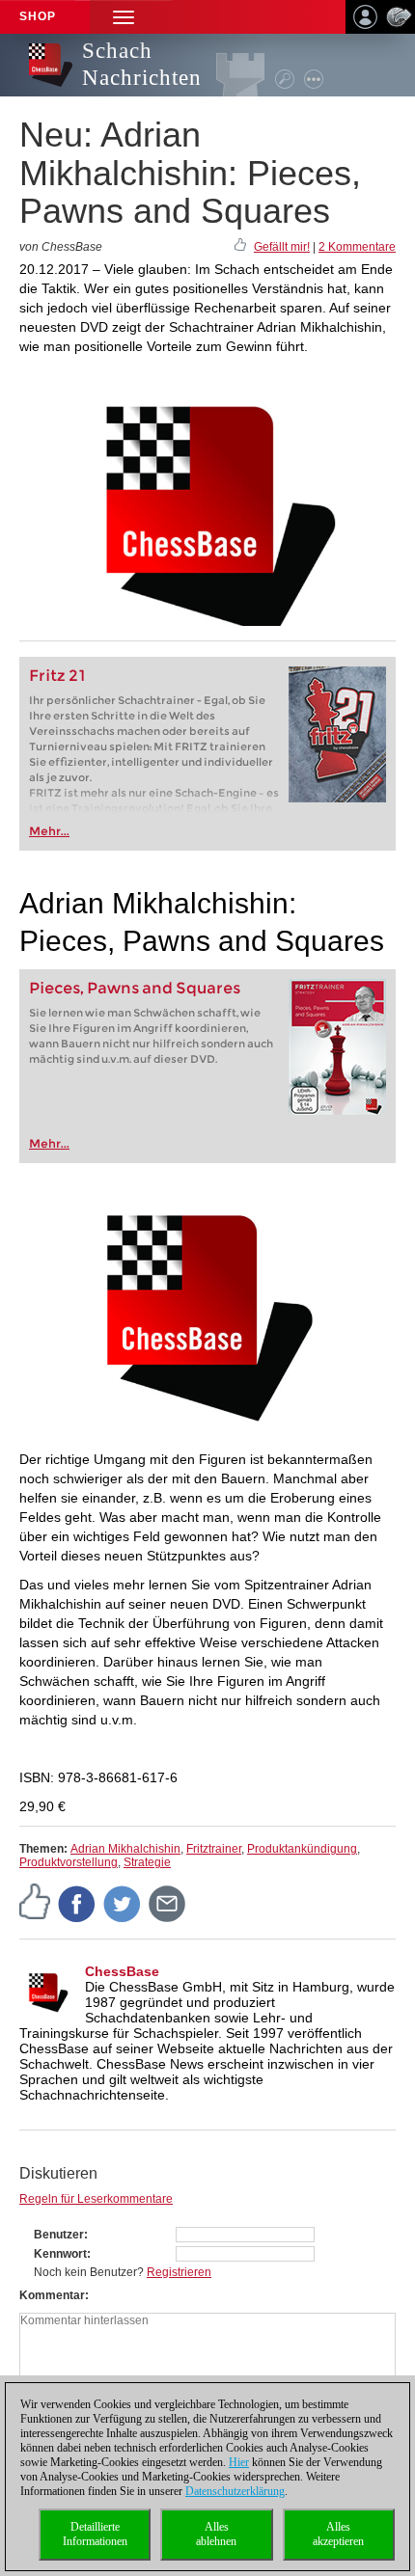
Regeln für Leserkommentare (96, 2199)
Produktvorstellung (69, 1862)
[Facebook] (77, 1903)
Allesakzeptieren (338, 2534)
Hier (239, 2462)
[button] (124, 17)
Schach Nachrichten (142, 64)
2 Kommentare (357, 247)
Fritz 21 (57, 676)
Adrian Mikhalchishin (125, 1849)
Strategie (147, 1862)
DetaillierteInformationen (95, 2534)
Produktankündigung (302, 1849)
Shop (38, 16)
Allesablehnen (216, 2534)
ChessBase (122, 1971)
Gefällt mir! (282, 247)
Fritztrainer (214, 1849)
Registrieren (179, 2272)
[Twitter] (123, 1903)
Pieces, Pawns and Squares (135, 988)
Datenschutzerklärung (235, 2491)
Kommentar (52, 2295)
